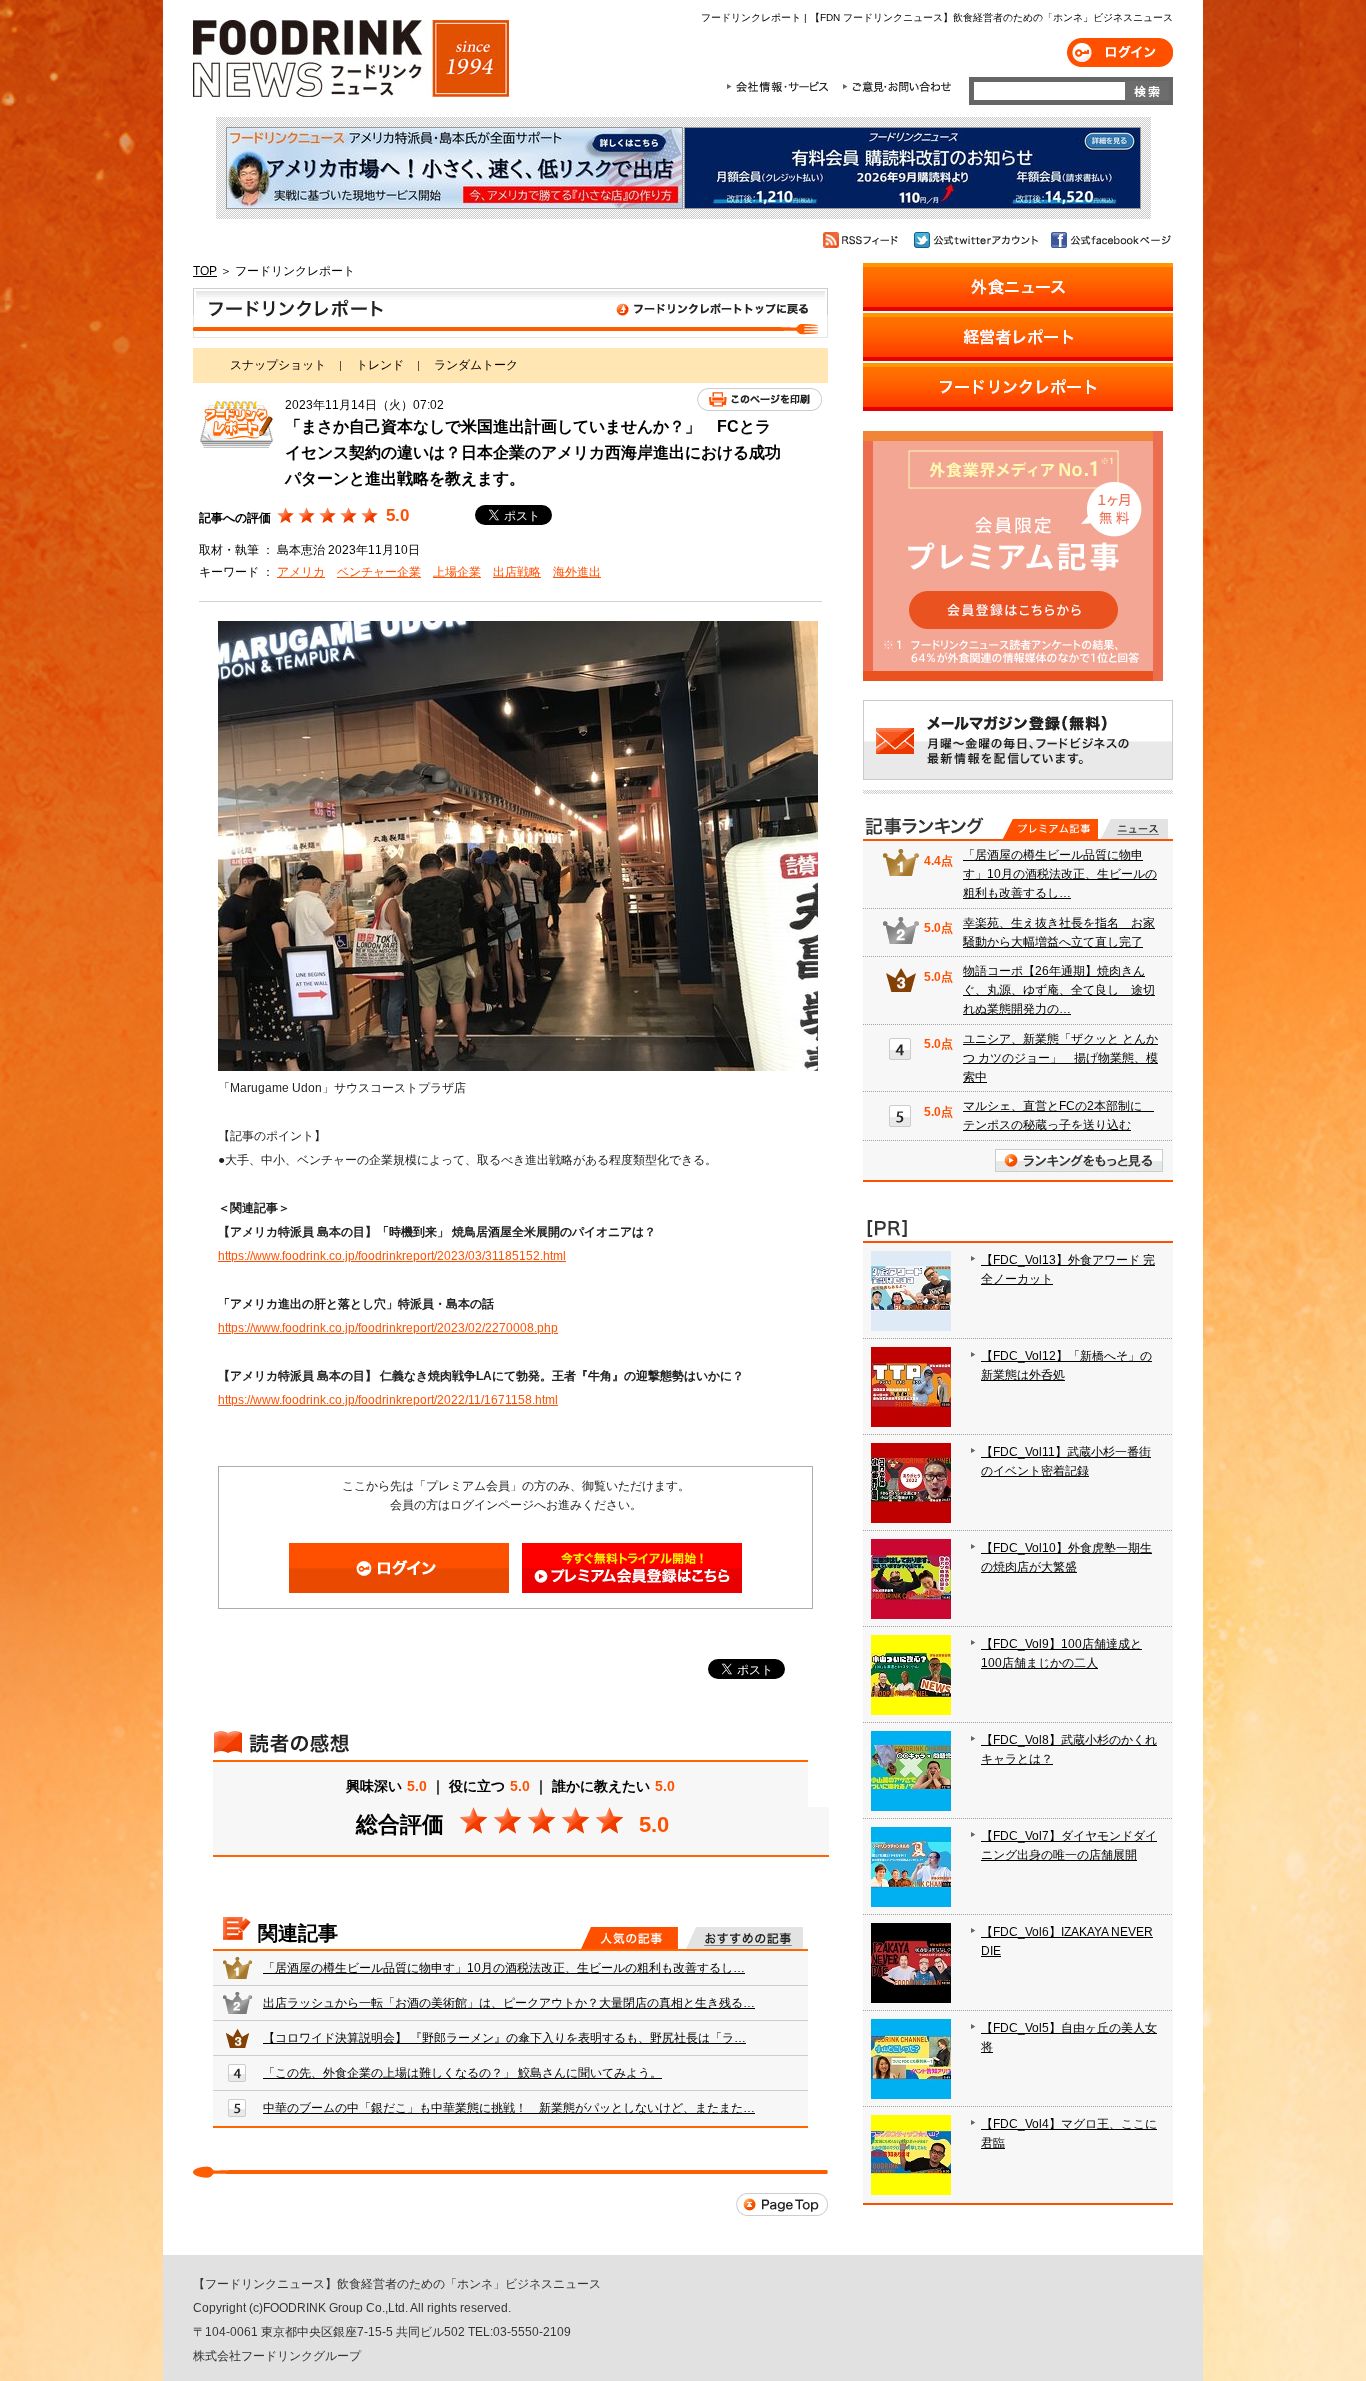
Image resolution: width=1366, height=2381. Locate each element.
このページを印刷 (759, 399)
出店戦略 (517, 572)
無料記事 (1134, 829)
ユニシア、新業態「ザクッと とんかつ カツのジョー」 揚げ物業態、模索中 (1060, 1058)
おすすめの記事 (744, 1938)
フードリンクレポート (510, 313)
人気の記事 (629, 1938)
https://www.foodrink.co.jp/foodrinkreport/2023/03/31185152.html (392, 1256)
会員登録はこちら (632, 1568)
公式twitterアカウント (977, 240)
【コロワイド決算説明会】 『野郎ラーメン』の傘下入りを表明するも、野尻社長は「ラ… (504, 2038)
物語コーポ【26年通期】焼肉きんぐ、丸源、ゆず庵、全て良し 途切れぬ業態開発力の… (1059, 990)
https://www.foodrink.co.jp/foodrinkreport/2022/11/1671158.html (388, 1400)
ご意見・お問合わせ (896, 87)
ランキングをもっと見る (1079, 1160)
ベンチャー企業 (379, 572)
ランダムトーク (476, 365)
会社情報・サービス (781, 87)
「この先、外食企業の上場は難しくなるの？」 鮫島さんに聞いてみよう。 (462, 2073)
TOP (205, 271)
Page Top (782, 2204)
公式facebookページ (1109, 240)
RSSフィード (863, 240)
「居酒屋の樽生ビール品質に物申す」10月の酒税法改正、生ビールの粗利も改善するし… (504, 1968)
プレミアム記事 (1050, 829)
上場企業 (457, 572)
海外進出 (577, 572)
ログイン (1120, 52)
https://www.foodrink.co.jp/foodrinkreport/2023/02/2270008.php (388, 1328)
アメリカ (301, 572)
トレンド (380, 365)
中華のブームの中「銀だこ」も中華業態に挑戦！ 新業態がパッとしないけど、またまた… (509, 2108)
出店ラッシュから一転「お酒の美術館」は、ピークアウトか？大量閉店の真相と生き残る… (509, 2003)
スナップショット (278, 365)
